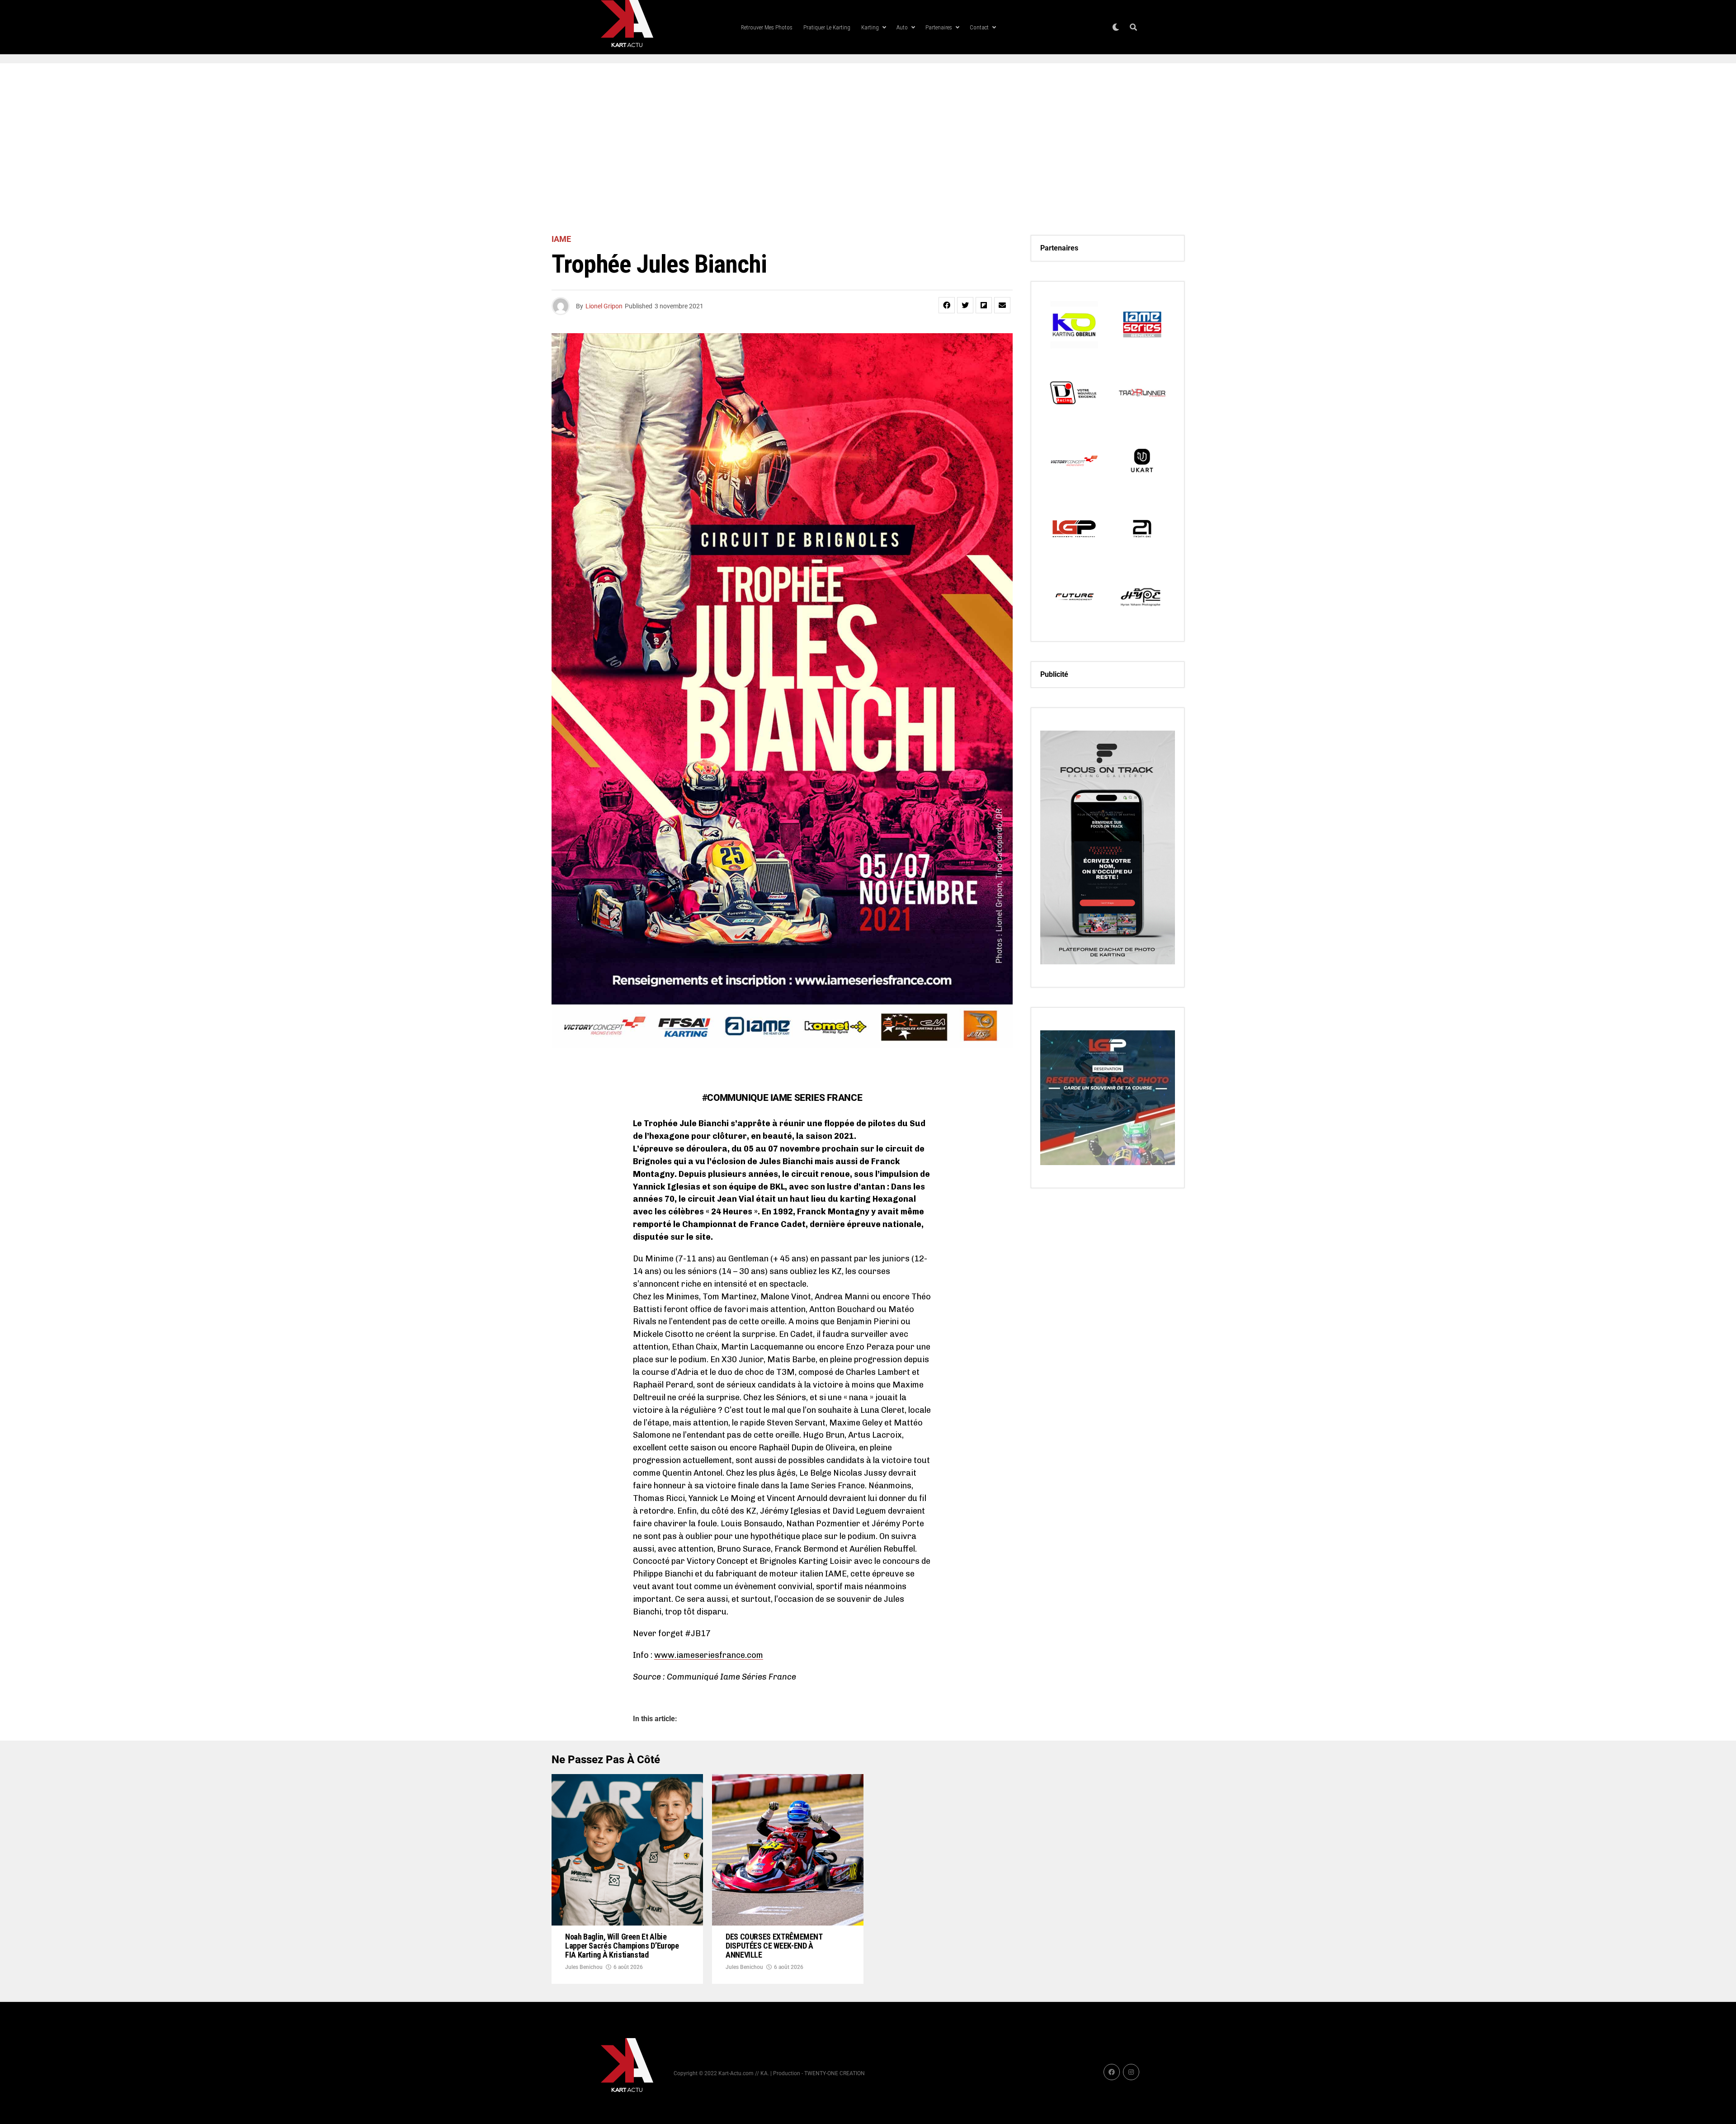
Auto (902, 27)
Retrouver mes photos (767, 27)
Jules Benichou (584, 1967)
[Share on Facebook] (947, 305)
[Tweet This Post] (965, 305)
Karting (870, 27)
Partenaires (939, 27)
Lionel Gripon (604, 306)
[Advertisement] (868, 149)
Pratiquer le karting (827, 27)
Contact (979, 27)
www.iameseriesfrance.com (709, 1655)
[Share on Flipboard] (984, 305)
